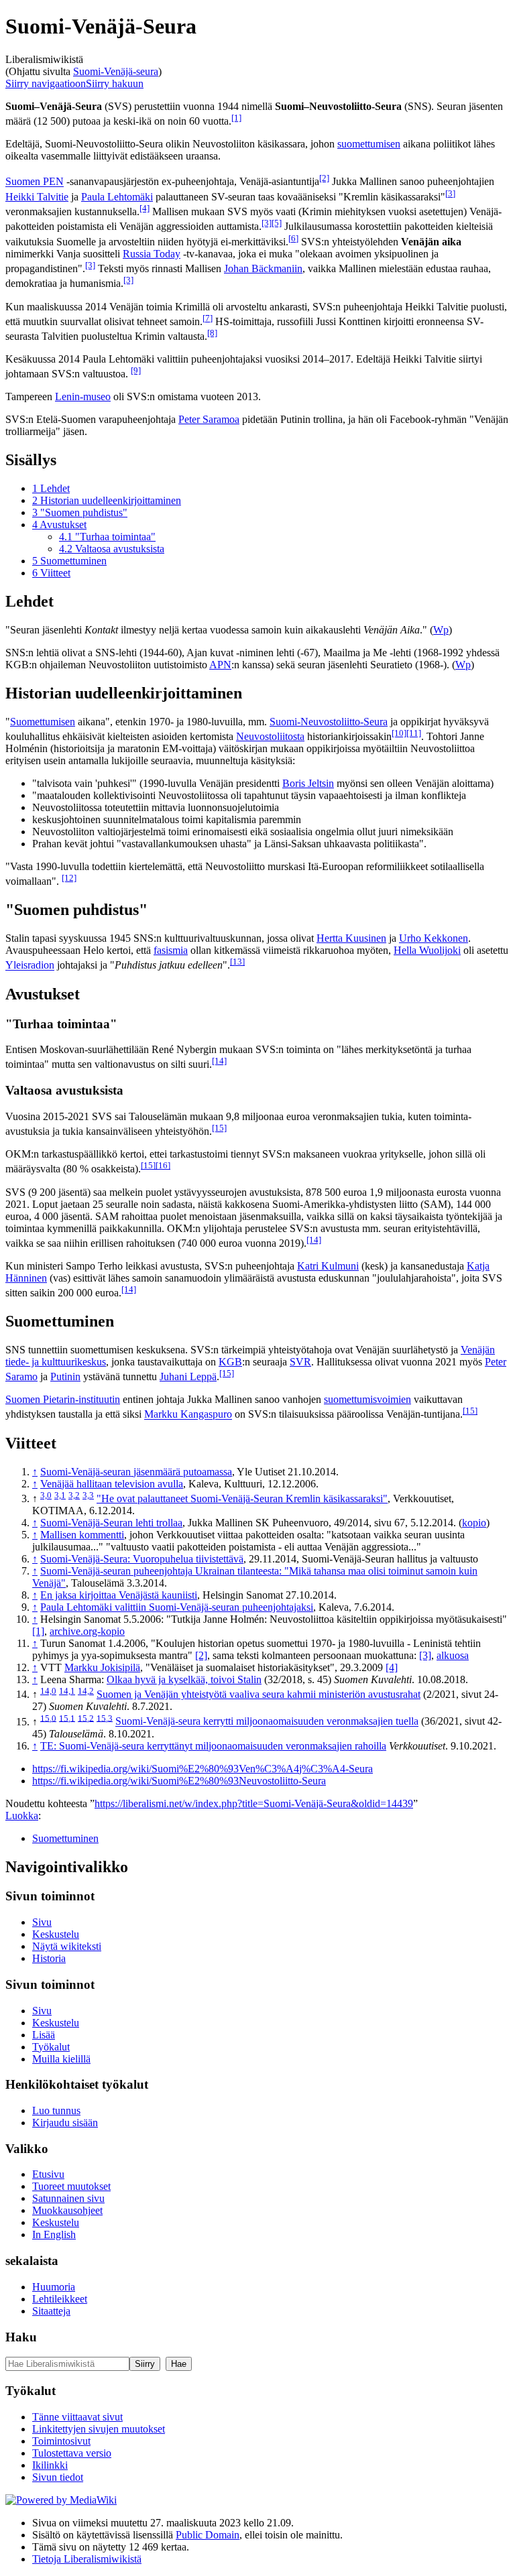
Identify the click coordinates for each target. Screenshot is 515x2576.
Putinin (65, 1376)
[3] (450, 193)
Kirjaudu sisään (65, 2123)
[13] (237, 962)
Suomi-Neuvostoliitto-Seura (329, 722)
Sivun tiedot (58, 2477)
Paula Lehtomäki (117, 197)
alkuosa (453, 1655)
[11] (414, 733)
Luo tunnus (56, 2110)
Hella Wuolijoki (427, 950)
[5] (277, 223)
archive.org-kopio (87, 1631)
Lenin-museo (83, 396)
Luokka (22, 1816)
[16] (163, 1165)
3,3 (88, 1495)
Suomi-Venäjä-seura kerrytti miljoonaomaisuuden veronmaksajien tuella (267, 1722)
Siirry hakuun (115, 83)
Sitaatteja (51, 2311)
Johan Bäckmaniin (263, 268)
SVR (300, 1362)
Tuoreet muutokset (71, 2186)
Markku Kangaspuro (188, 1415)
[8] (212, 333)
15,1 (67, 1718)
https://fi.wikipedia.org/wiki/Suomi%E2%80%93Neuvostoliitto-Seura (179, 1781)
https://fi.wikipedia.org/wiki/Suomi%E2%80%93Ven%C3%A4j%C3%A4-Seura (203, 1769)
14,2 (86, 1691)
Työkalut (51, 2047)
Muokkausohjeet (67, 2210)
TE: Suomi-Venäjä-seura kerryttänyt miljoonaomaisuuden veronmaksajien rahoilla (213, 1746)
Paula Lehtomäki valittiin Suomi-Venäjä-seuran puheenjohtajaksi (177, 1607)
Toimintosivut (61, 2441)
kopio (474, 1523)
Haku (21, 2337)
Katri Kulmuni (328, 1266)
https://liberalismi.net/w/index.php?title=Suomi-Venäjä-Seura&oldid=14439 (254, 1803)
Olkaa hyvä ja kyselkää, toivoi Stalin (184, 1679)
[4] (145, 208)
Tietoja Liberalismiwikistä (87, 2559)
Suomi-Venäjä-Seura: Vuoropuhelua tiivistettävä (142, 1559)
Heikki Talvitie (37, 197)
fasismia (171, 950)
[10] (399, 733)
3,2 (74, 1495)
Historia (49, 1958)
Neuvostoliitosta (270, 736)
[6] (293, 238)
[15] (219, 1128)
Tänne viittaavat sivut (77, 2417)
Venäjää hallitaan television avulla (112, 1484)
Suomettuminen (65, 1838)
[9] (136, 370)
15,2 (86, 1718)
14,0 (48, 1691)
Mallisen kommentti (82, 1535)
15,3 (105, 1718)
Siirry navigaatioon (46, 83)
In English (54, 2234)
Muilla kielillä (61, 2059)
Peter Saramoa (209, 419)
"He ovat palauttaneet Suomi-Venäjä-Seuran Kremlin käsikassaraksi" (242, 1498)
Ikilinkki (50, 2465)
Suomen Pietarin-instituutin (63, 1399)
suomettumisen (369, 144)
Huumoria (54, 2287)
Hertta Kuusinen (351, 938)
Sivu (42, 1922)
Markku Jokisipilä (102, 1667)
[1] (236, 118)
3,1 (60, 1495)
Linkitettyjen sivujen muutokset (99, 2429)
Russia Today (152, 254)
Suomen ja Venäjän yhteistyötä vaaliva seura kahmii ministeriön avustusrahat (259, 1694)
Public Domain (208, 2535)
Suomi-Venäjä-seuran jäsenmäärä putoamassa (136, 1472)
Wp (441, 630)
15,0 (48, 1718)
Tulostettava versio (72, 2453)
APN (220, 665)
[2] (324, 178)
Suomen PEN (35, 182)
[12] (69, 878)
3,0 (46, 1495)
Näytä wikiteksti (67, 1946)
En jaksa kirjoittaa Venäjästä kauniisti (119, 1595)
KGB (230, 1362)
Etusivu (48, 2174)
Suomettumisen (43, 722)
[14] (219, 1061)
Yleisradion (30, 966)
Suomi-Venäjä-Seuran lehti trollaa (111, 1523)
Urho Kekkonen (434, 938)
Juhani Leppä (188, 1376)
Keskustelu (56, 1934)
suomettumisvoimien (367, 1399)
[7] (208, 318)
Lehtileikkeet (60, 2299)
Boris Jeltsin (308, 783)
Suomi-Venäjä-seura (116, 71)
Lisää (44, 2035)
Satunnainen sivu (68, 2198)
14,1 (67, 1691)
